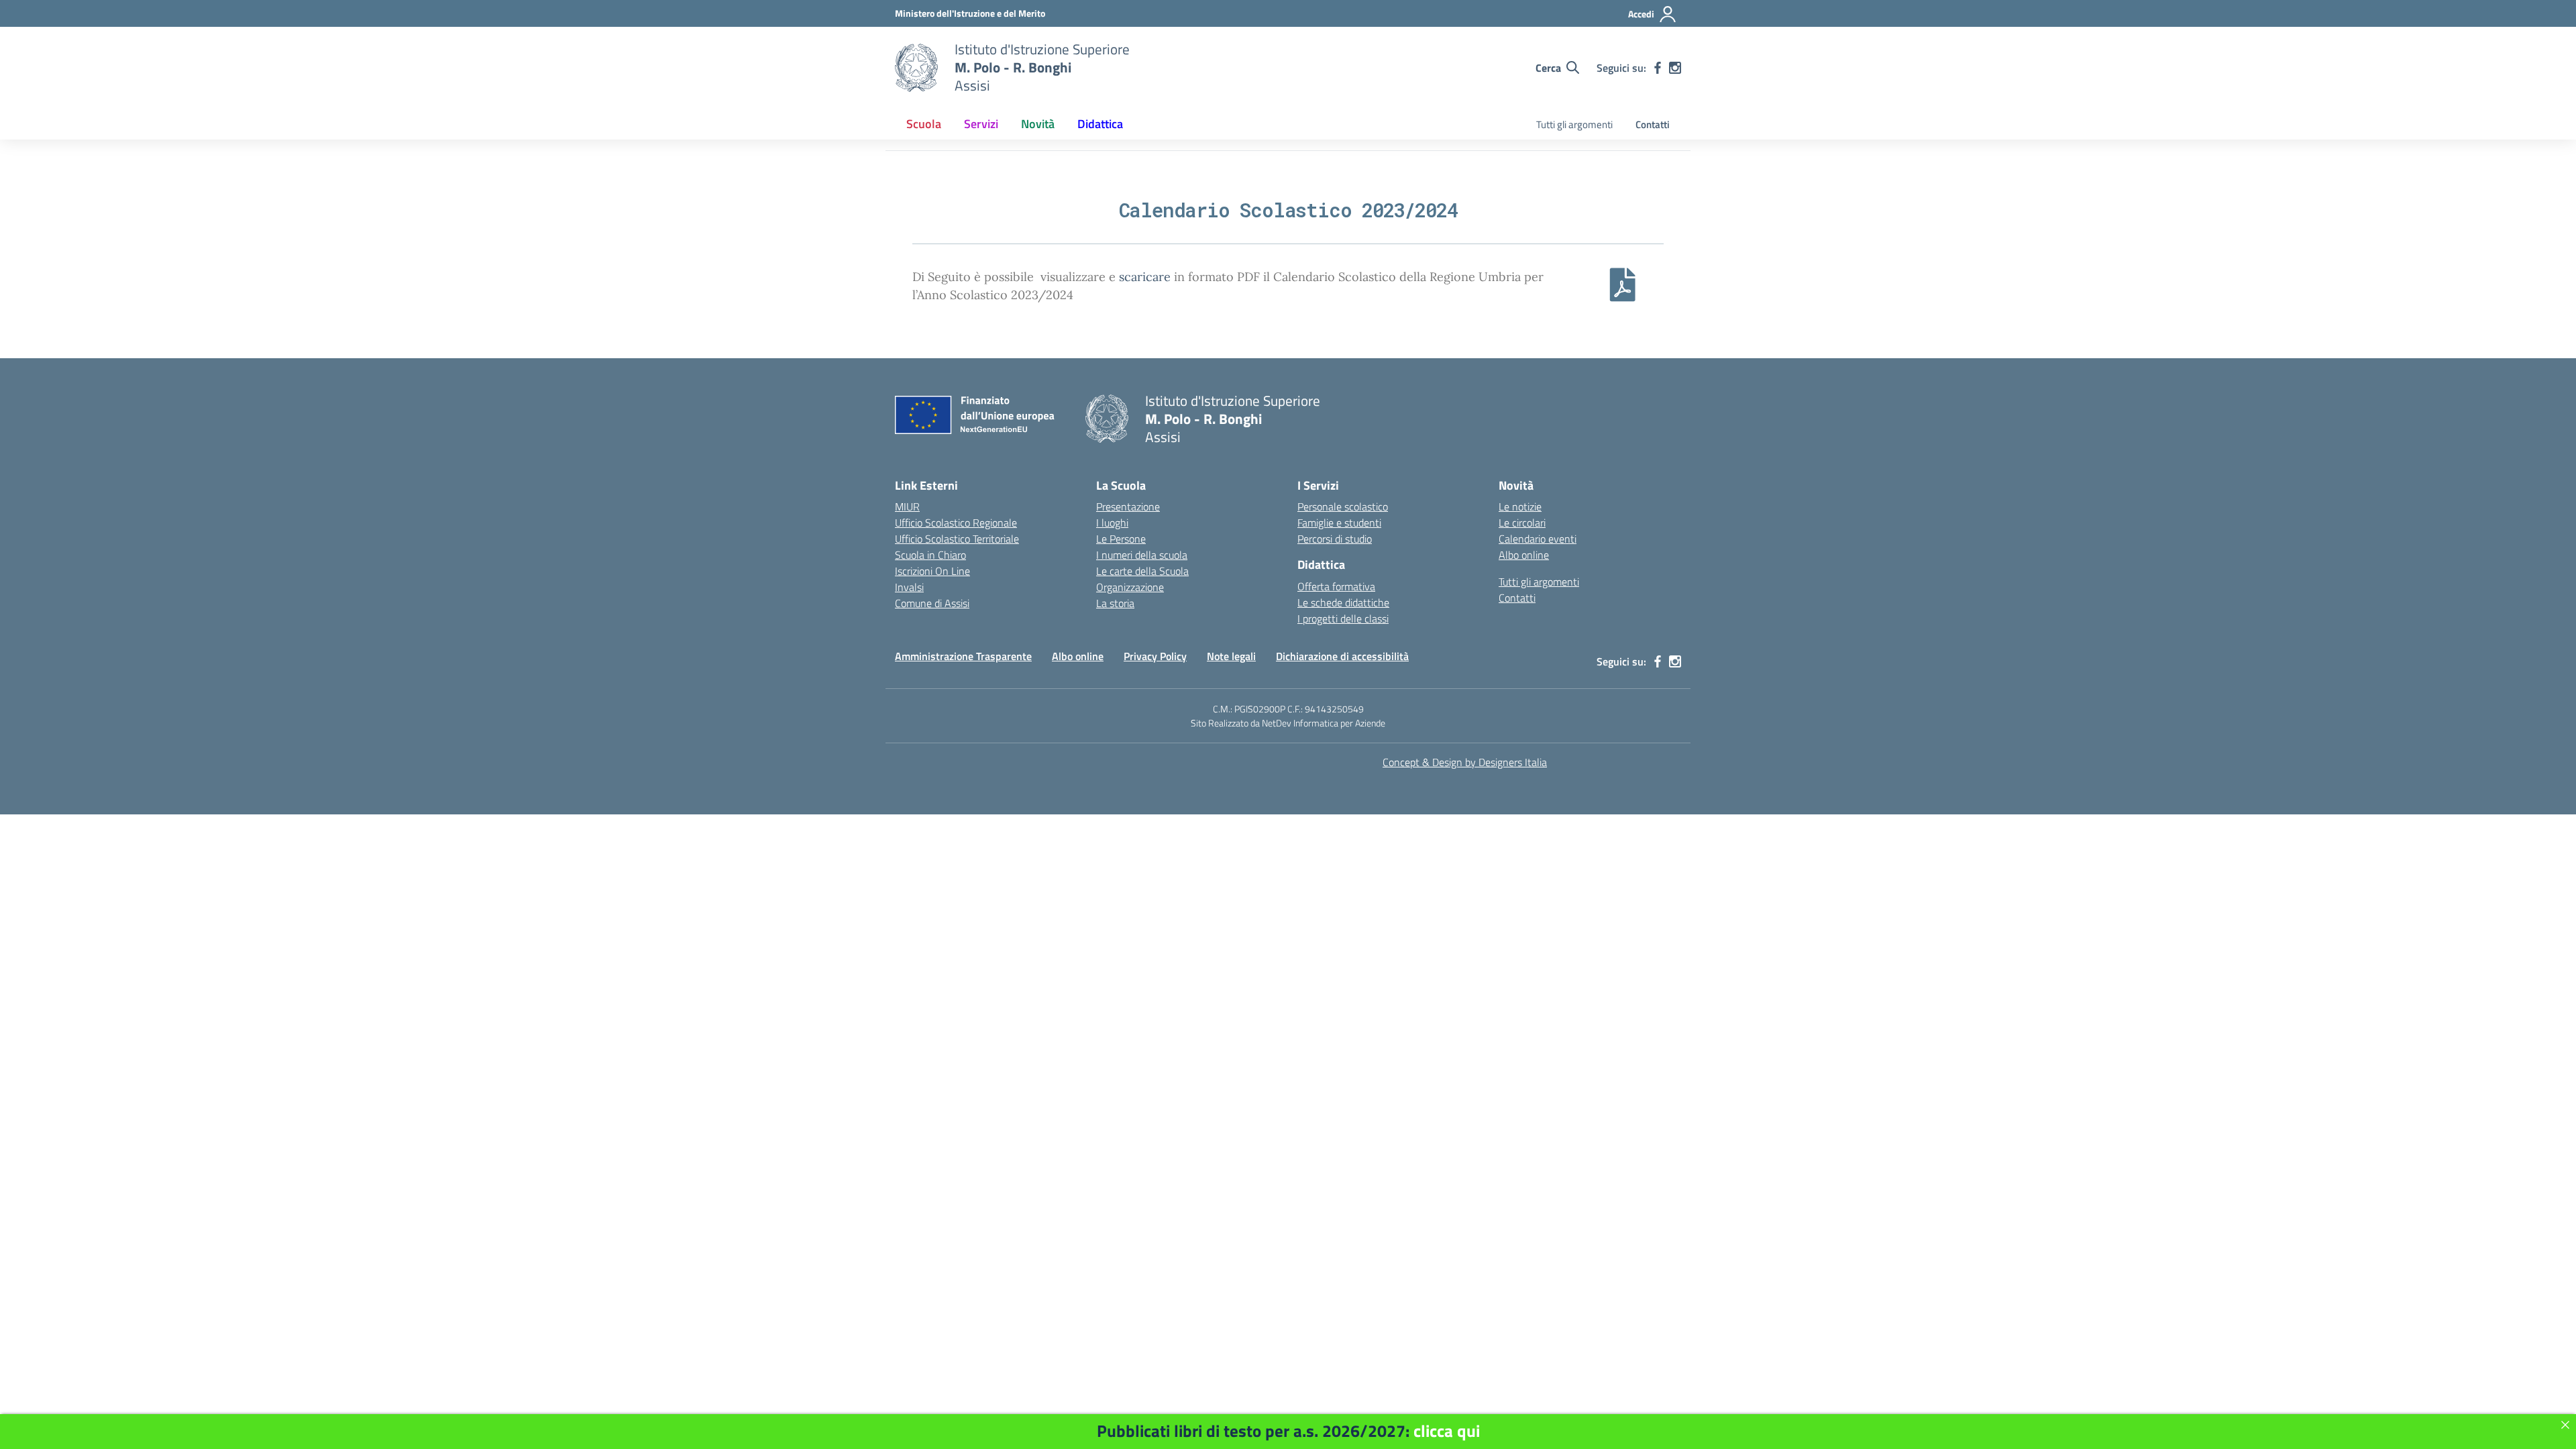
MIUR (907, 506)
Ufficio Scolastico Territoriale (957, 539)
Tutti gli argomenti (1574, 124)
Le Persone (1121, 539)
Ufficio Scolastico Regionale (956, 523)
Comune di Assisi (932, 603)
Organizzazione (1130, 587)
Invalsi (909, 587)
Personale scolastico (1343, 506)
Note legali (1231, 656)
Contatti (1653, 124)
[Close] (2565, 1425)
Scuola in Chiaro (930, 555)
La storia (1115, 603)
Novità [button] (1038, 124)
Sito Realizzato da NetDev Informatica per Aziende (1288, 723)
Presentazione (1128, 506)
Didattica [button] (1100, 124)
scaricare (1145, 277)
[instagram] (1675, 68)
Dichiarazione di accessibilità (1342, 656)
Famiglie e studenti (1339, 523)
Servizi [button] (981, 124)
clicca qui (1447, 1431)
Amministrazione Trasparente (963, 656)
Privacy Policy (1155, 656)
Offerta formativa (1336, 586)
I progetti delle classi (1343, 619)
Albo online (1524, 555)
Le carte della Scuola (1142, 571)
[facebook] (1658, 68)
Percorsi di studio (1335, 539)
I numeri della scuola (1142, 555)
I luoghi (1112, 523)
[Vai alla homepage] (916, 68)
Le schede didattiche (1343, 602)
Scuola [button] (924, 124)
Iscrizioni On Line (932, 571)
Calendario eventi (1538, 539)
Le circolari (1522, 523)
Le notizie (1520, 506)
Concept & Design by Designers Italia (1465, 762)
